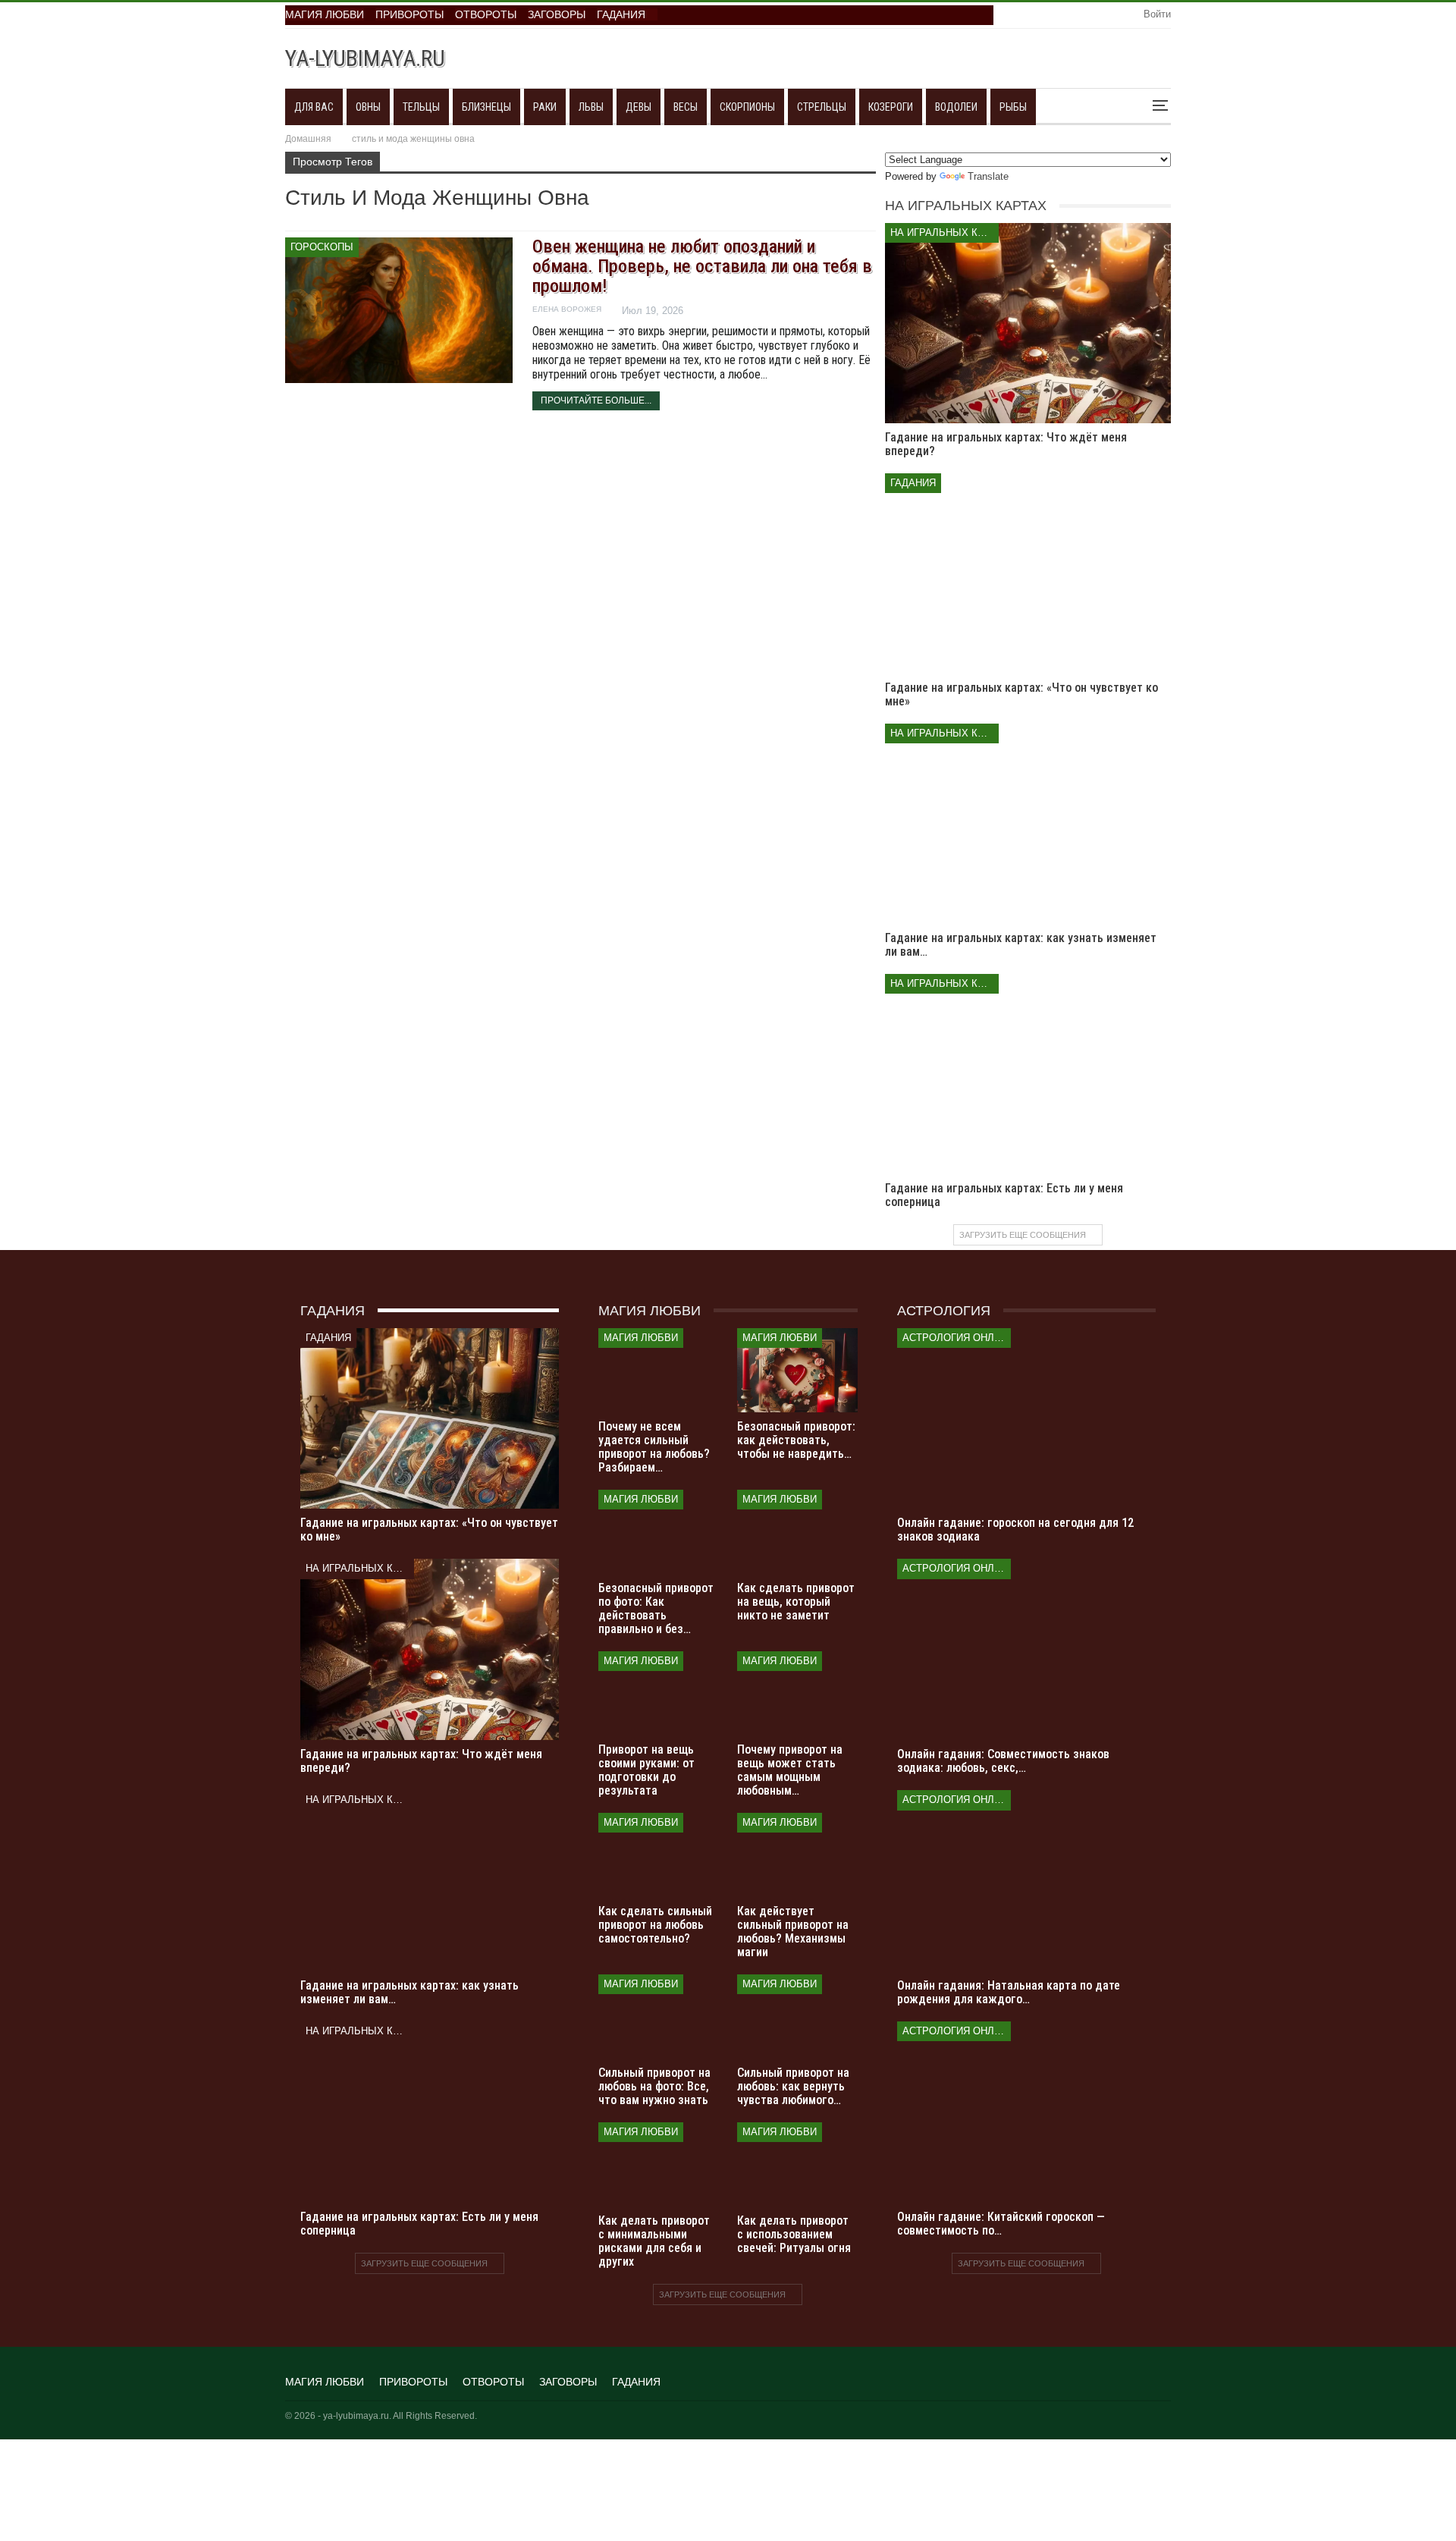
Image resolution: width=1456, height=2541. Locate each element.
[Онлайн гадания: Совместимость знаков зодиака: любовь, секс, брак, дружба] (1026, 1649)
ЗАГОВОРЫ (557, 14)
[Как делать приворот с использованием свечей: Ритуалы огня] (797, 2164)
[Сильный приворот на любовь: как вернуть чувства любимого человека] (797, 2016)
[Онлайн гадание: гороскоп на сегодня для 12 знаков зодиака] (1026, 1419)
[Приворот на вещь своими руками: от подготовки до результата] (659, 1693)
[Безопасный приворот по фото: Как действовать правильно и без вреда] (659, 1532)
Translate (988, 176)
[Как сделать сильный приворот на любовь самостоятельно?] (659, 1855)
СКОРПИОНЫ (747, 107)
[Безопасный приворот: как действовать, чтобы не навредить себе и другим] (797, 1370)
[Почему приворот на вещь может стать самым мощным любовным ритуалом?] (797, 1693)
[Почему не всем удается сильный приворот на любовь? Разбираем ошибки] (659, 1370)
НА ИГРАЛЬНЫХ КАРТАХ (945, 232)
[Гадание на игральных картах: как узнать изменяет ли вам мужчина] (1028, 824)
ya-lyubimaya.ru (365, 58)
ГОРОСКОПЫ (322, 247)
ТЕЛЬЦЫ (421, 107)
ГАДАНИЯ (621, 14)
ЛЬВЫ (591, 107)
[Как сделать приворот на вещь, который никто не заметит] (797, 1532)
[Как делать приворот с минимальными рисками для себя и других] (659, 2164)
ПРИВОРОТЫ (409, 14)
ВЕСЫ (686, 107)
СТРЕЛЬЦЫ (822, 107)
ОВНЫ (368, 107)
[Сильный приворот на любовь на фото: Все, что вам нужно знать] (659, 2016)
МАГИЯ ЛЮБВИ (325, 14)
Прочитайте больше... (596, 400)
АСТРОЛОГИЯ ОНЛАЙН (957, 1338)
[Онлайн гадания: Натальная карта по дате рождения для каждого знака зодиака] (1026, 1881)
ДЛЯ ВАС (314, 107)
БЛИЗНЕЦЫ (486, 107)
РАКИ (545, 107)
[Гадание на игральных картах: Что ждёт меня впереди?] (1028, 323)
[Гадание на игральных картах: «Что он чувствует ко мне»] (1028, 573)
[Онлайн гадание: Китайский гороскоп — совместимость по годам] (1026, 2112)
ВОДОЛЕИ (956, 107)
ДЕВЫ (639, 107)
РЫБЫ (1013, 107)
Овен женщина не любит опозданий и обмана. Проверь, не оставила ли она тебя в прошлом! (702, 266)
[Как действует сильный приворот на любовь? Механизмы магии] (797, 1855)
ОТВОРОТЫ (486, 14)
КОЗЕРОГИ (891, 107)
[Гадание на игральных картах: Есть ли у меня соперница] (1028, 1074)
